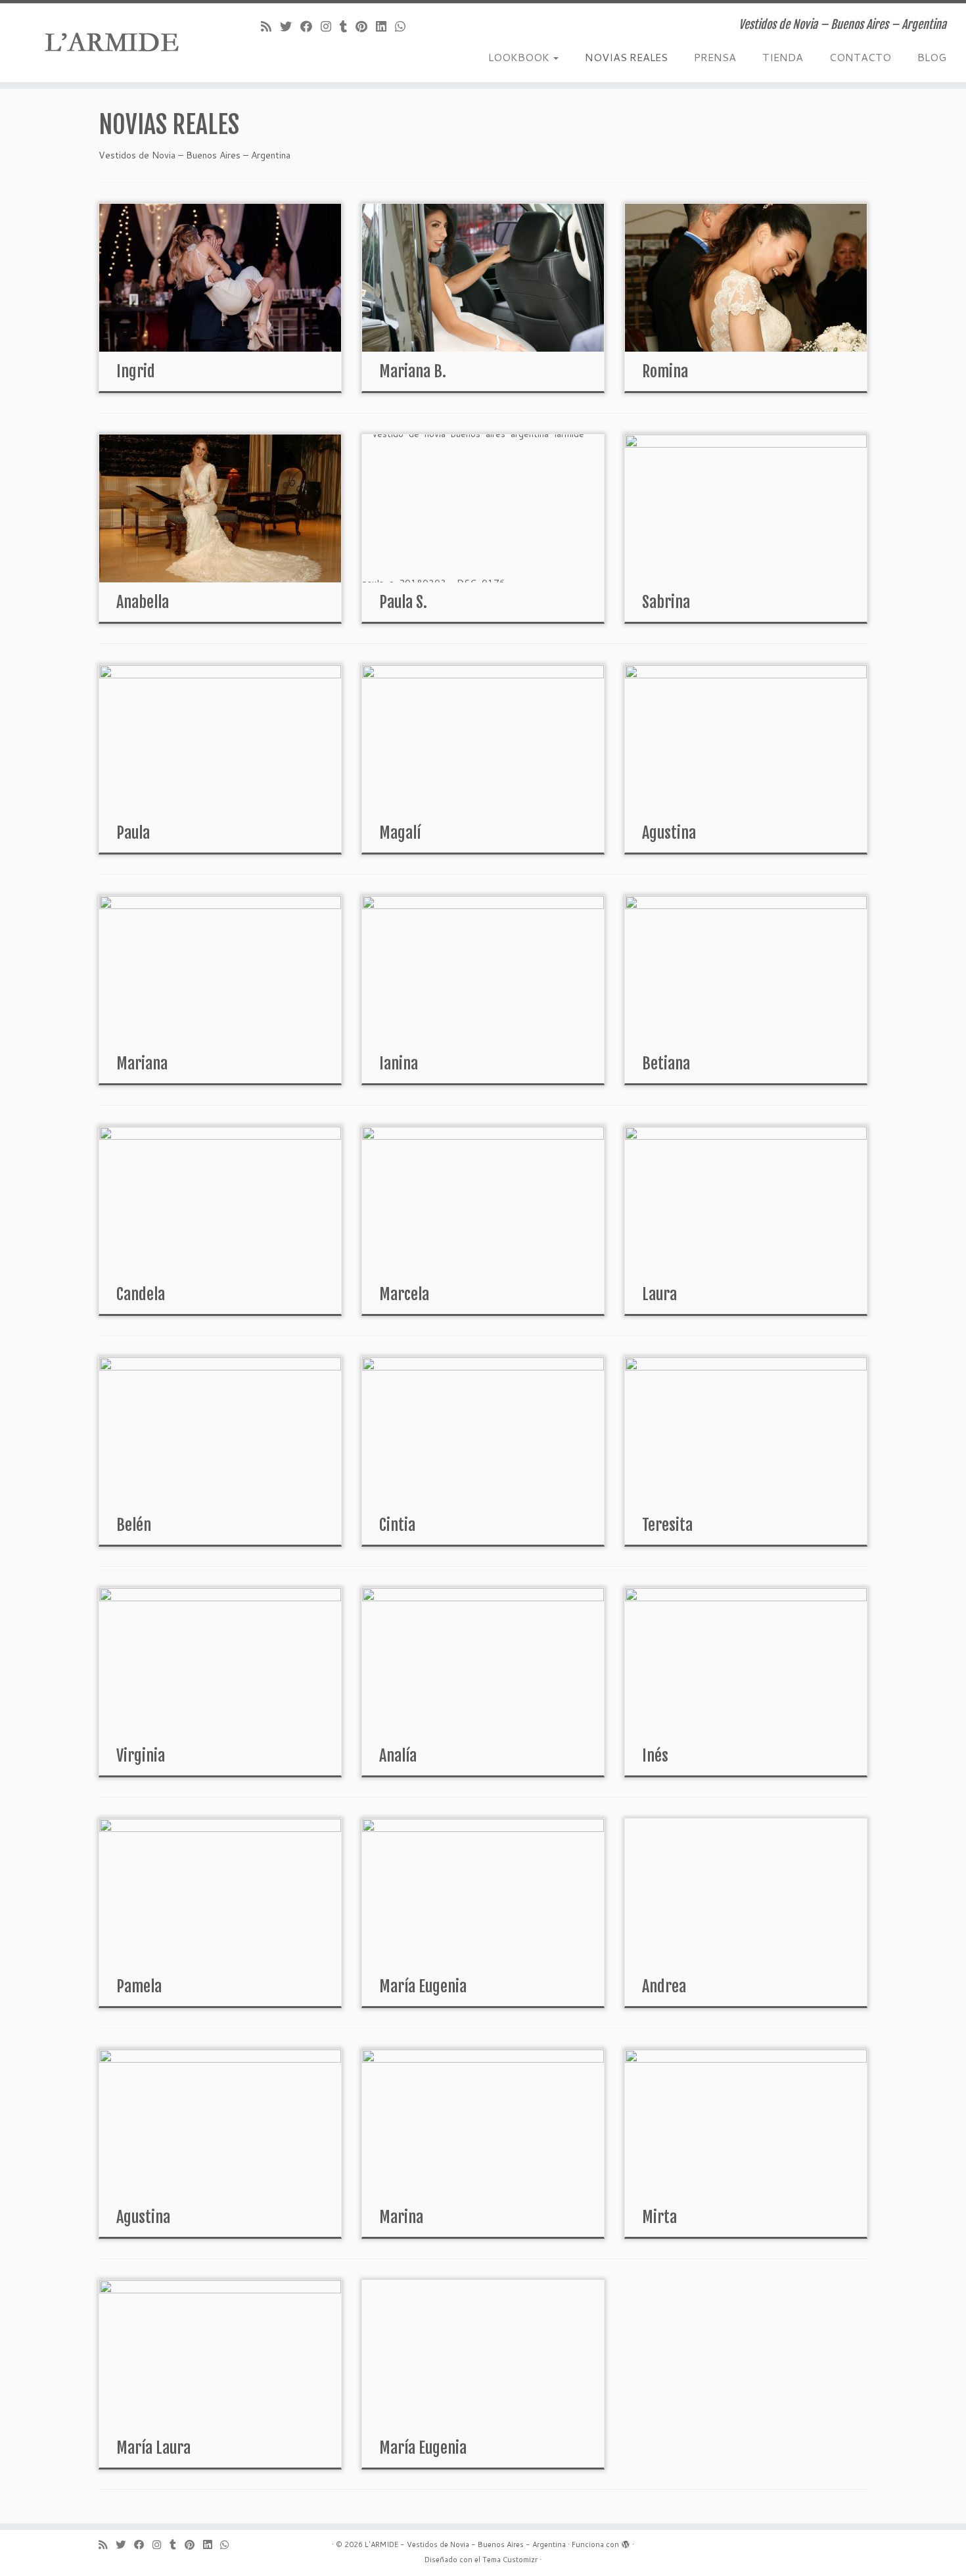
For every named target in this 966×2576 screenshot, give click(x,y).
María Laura (153, 2448)
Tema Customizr (510, 2560)
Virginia (141, 1756)
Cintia (397, 1525)
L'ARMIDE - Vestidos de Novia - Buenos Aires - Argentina (465, 2544)
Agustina (669, 833)
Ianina (399, 1064)
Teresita (667, 1525)
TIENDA (783, 57)
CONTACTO (860, 57)
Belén (134, 1525)
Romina (665, 371)
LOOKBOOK (520, 57)
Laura (659, 1294)
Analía (398, 1756)
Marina (401, 2217)
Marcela (404, 1294)
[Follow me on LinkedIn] (385, 26)
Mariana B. (413, 371)
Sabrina (666, 602)
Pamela (139, 1986)
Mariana (142, 1064)
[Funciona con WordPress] (626, 2542)
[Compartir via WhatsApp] (404, 26)
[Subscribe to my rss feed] (270, 26)
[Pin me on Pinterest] (366, 26)
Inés (655, 1756)
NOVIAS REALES (626, 57)
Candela (141, 1294)
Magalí (400, 833)
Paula (133, 833)
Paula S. (403, 602)
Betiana (666, 1064)
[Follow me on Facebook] (310, 26)
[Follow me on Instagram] (330, 26)
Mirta (659, 2217)
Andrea (664, 1986)
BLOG (932, 57)
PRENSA (715, 57)
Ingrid (136, 371)
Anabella (143, 602)
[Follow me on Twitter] (290, 26)
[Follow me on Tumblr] (348, 26)
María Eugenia (423, 1986)
